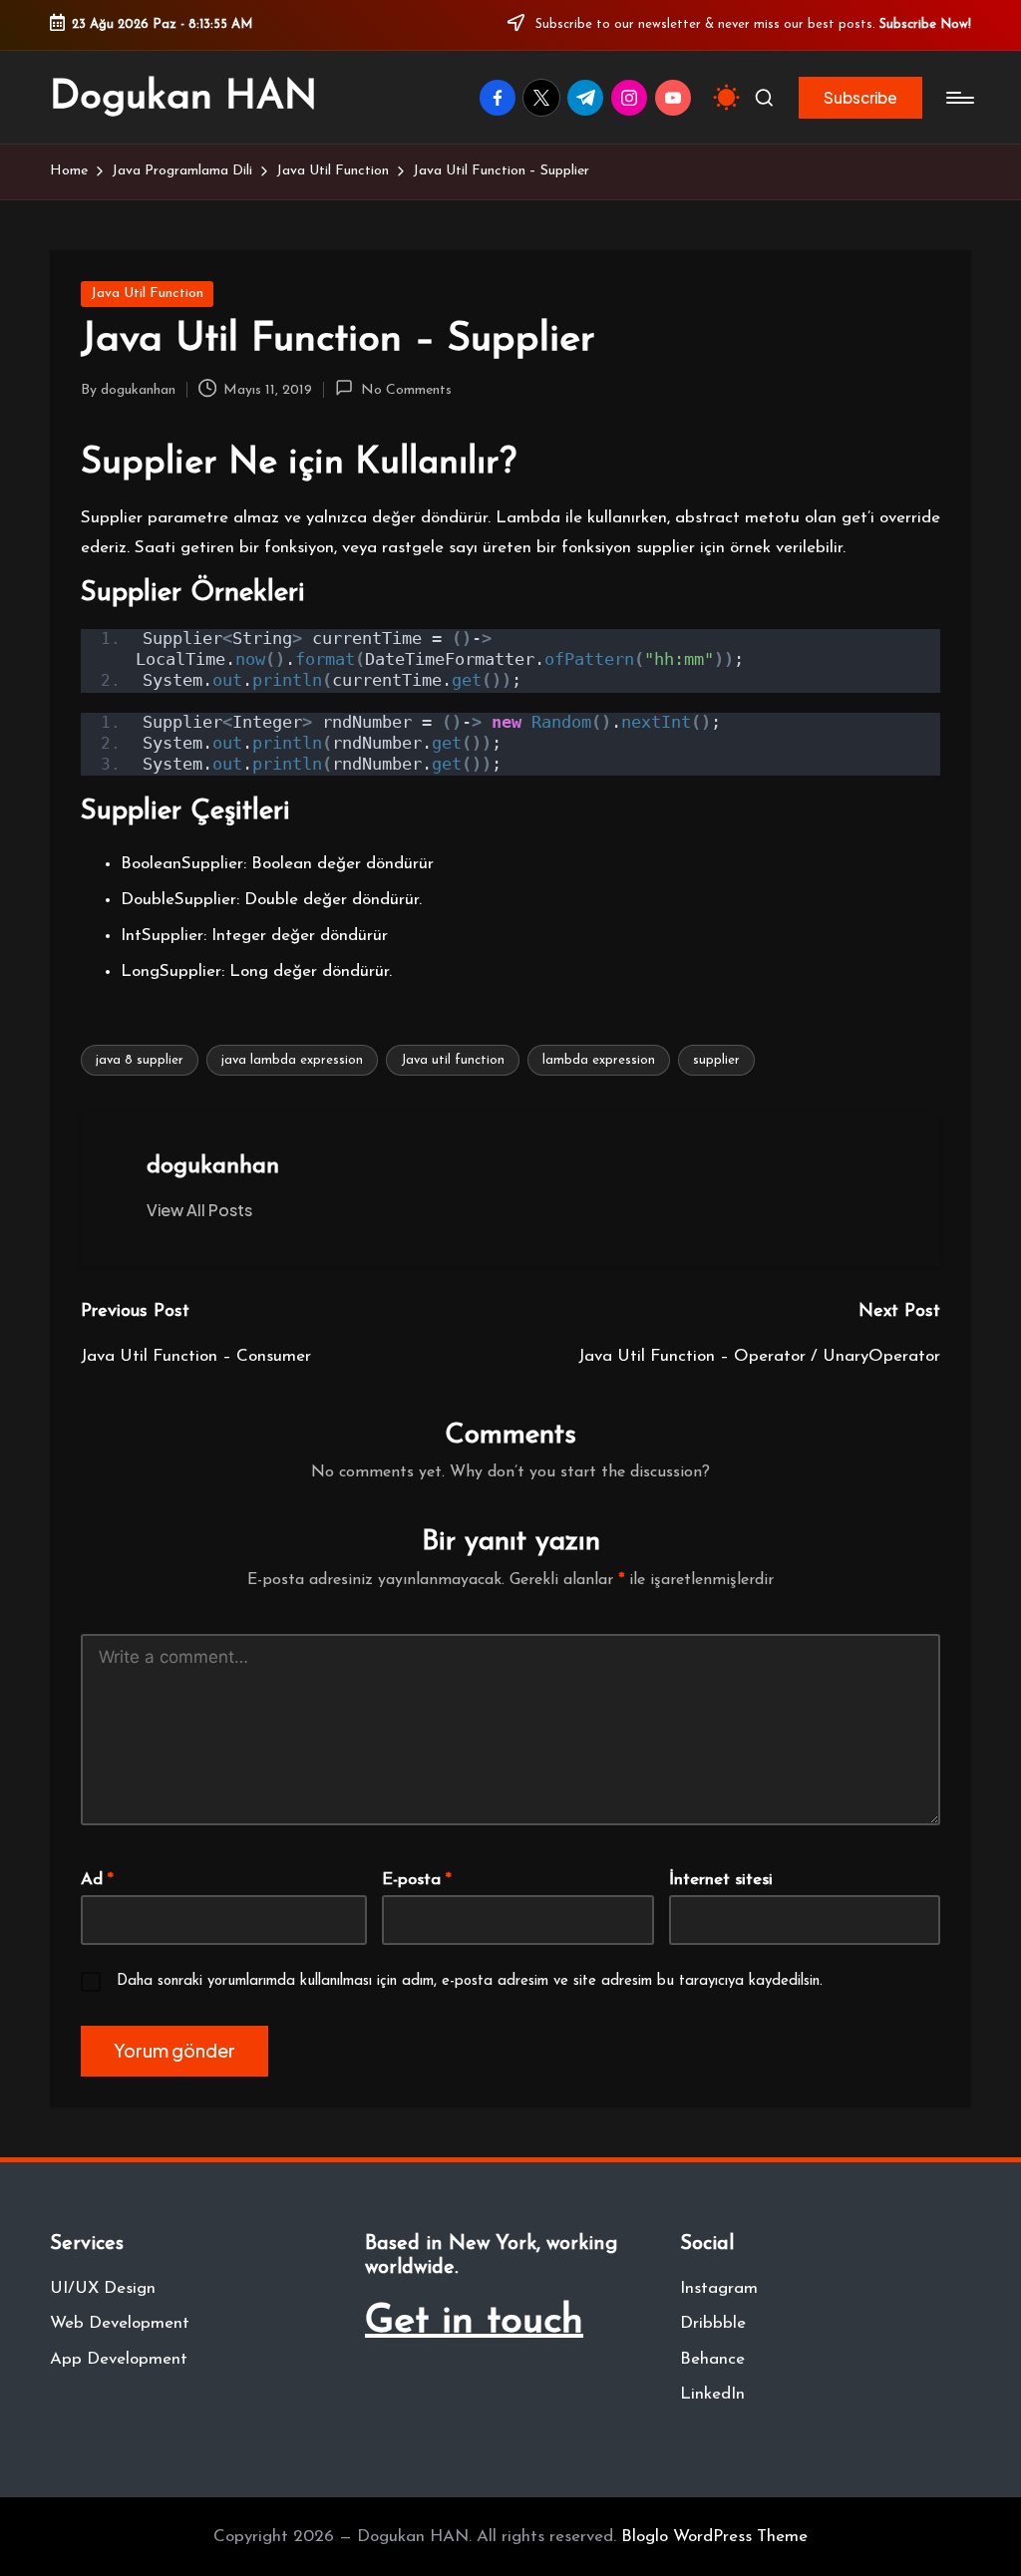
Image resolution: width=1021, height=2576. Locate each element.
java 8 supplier (140, 1060)
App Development (119, 2359)
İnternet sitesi (721, 1880)
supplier (716, 1060)
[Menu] (959, 98)
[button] (860, 98)
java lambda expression (292, 1060)
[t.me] (589, 98)
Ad (97, 1880)
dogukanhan (213, 1166)
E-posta (417, 1880)
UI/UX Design (103, 2288)
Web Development (120, 2323)
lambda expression (599, 1060)
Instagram (719, 2288)
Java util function (453, 1060)
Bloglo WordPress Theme (714, 2537)
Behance (712, 2359)
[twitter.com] (545, 98)
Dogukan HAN (183, 98)
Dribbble (713, 2323)
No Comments (406, 390)
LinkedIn (712, 2394)
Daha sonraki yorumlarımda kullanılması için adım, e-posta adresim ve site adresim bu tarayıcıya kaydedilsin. (470, 1981)
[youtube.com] (677, 98)
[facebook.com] (502, 98)
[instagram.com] (633, 98)
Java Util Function (147, 294)
